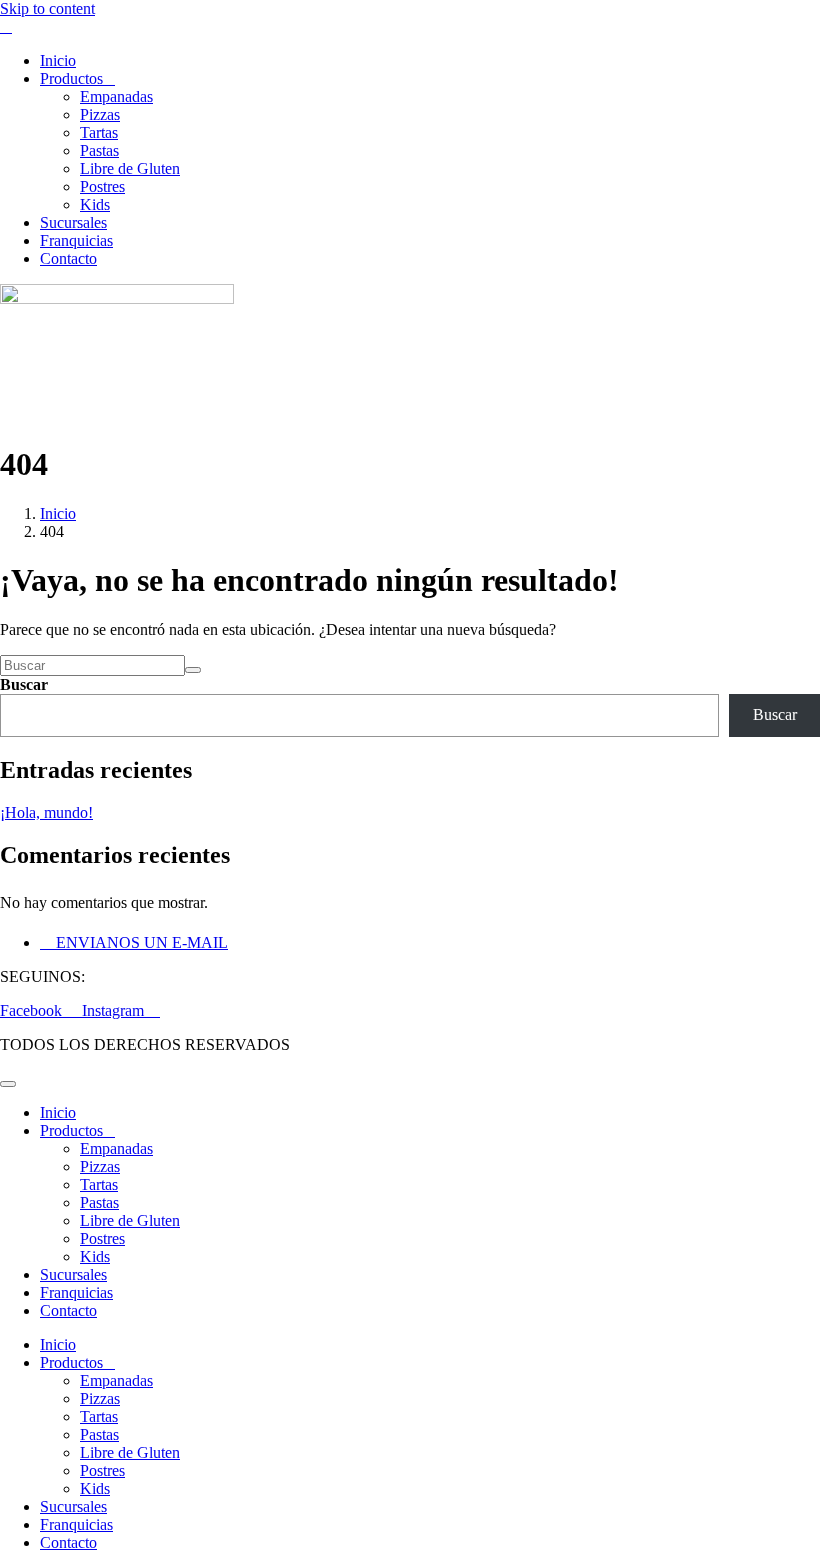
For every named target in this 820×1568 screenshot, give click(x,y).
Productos (71, 78)
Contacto (68, 258)
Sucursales (73, 222)
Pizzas (100, 114)
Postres (102, 186)
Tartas (99, 132)
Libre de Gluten (130, 168)
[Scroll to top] (8, 1084)
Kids (95, 204)
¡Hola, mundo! (46, 812)
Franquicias (76, 240)
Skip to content (47, 8)
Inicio (58, 60)
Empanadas (116, 96)
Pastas (99, 150)
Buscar (24, 684)
